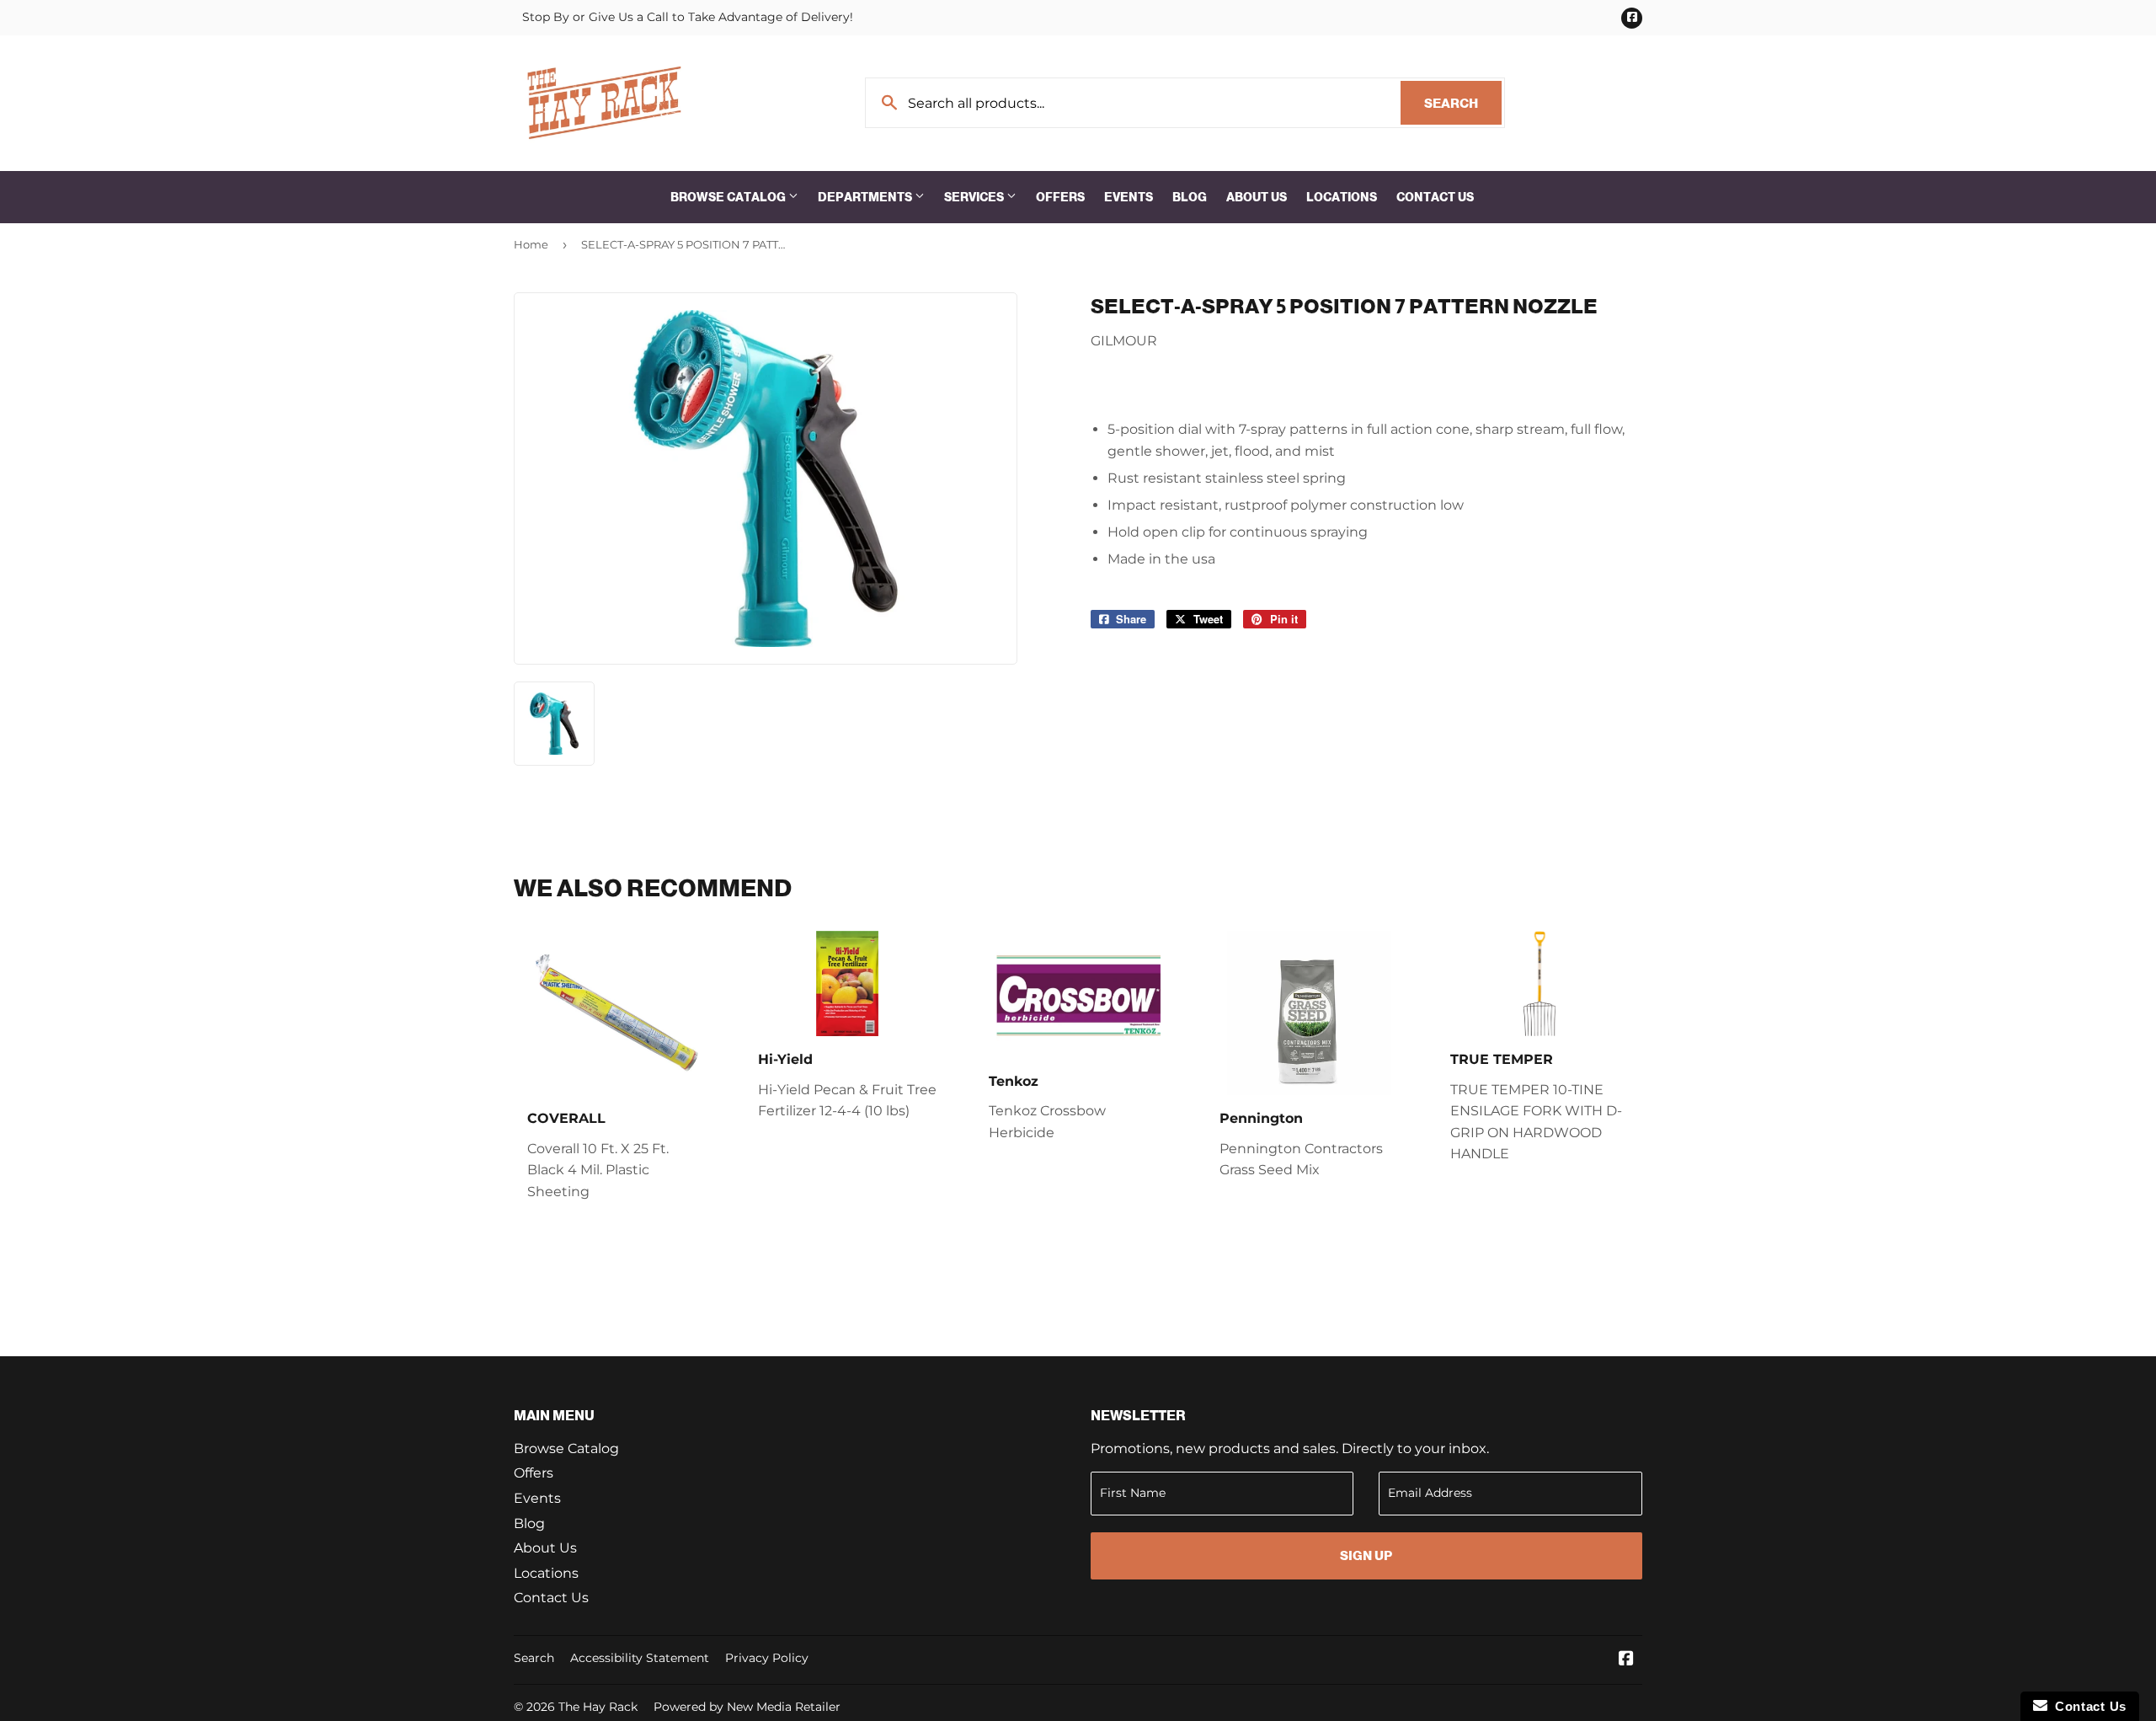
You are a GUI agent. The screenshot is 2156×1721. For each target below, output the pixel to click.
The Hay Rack (598, 1707)
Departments (866, 197)
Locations (1342, 197)
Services (975, 197)
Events (1129, 197)
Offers (1060, 197)
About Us (1257, 197)
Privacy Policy (767, 1658)
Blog (1190, 197)
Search (1463, 103)
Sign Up (1366, 1555)
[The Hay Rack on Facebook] (1626, 1660)
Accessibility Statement (640, 1658)
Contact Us (1435, 197)
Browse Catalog (729, 197)
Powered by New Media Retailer (747, 1707)
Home (531, 244)
